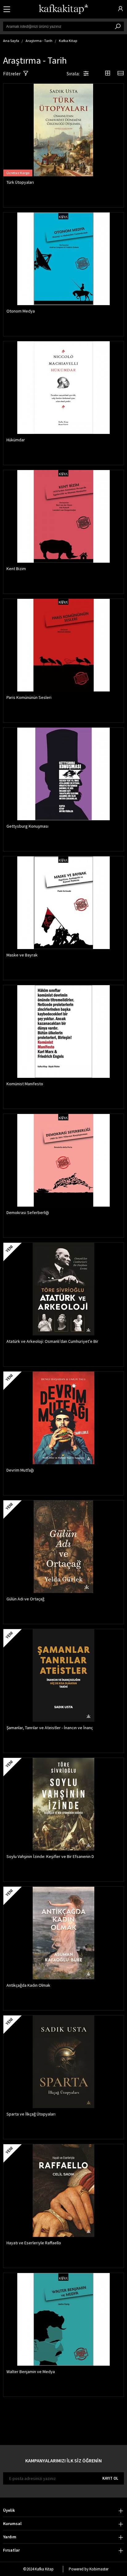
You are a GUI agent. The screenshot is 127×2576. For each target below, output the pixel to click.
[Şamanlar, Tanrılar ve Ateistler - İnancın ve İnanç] (63, 1675)
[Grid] (108, 74)
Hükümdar (16, 440)
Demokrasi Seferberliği (28, 1212)
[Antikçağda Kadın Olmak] (63, 1933)
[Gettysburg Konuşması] (63, 774)
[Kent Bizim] (63, 516)
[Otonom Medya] (63, 259)
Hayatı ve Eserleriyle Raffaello (34, 2243)
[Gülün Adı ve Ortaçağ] (63, 1547)
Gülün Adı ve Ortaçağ (25, 1599)
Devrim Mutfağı (20, 1470)
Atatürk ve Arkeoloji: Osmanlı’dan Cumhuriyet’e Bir (52, 1341)
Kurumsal (12, 2523)
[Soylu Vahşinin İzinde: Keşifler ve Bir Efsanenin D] (63, 1804)
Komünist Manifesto (25, 1084)
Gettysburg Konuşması (27, 826)
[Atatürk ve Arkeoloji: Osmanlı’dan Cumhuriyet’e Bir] (63, 1289)
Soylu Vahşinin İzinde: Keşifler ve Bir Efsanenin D (50, 1856)
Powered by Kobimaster (89, 2569)
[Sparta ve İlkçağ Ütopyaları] (63, 2062)
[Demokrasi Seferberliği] (63, 1160)
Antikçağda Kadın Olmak (28, 1985)
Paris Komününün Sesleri (29, 697)
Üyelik (9, 2510)
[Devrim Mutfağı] (63, 1418)
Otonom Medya (21, 311)
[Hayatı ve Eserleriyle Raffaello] (63, 2191)
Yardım (10, 2537)
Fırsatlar (11, 2550)
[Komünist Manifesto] (63, 1032)
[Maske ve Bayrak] (63, 903)
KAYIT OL (110, 2478)
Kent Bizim (16, 569)
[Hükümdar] (63, 388)
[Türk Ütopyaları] (63, 130)
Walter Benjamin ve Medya (31, 2372)
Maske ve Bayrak (22, 955)
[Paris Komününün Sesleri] (63, 645)
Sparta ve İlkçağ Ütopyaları (31, 2114)
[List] (121, 74)
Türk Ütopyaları (20, 182)
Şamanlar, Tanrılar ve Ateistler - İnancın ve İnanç (50, 1728)
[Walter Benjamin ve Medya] (63, 2319)
